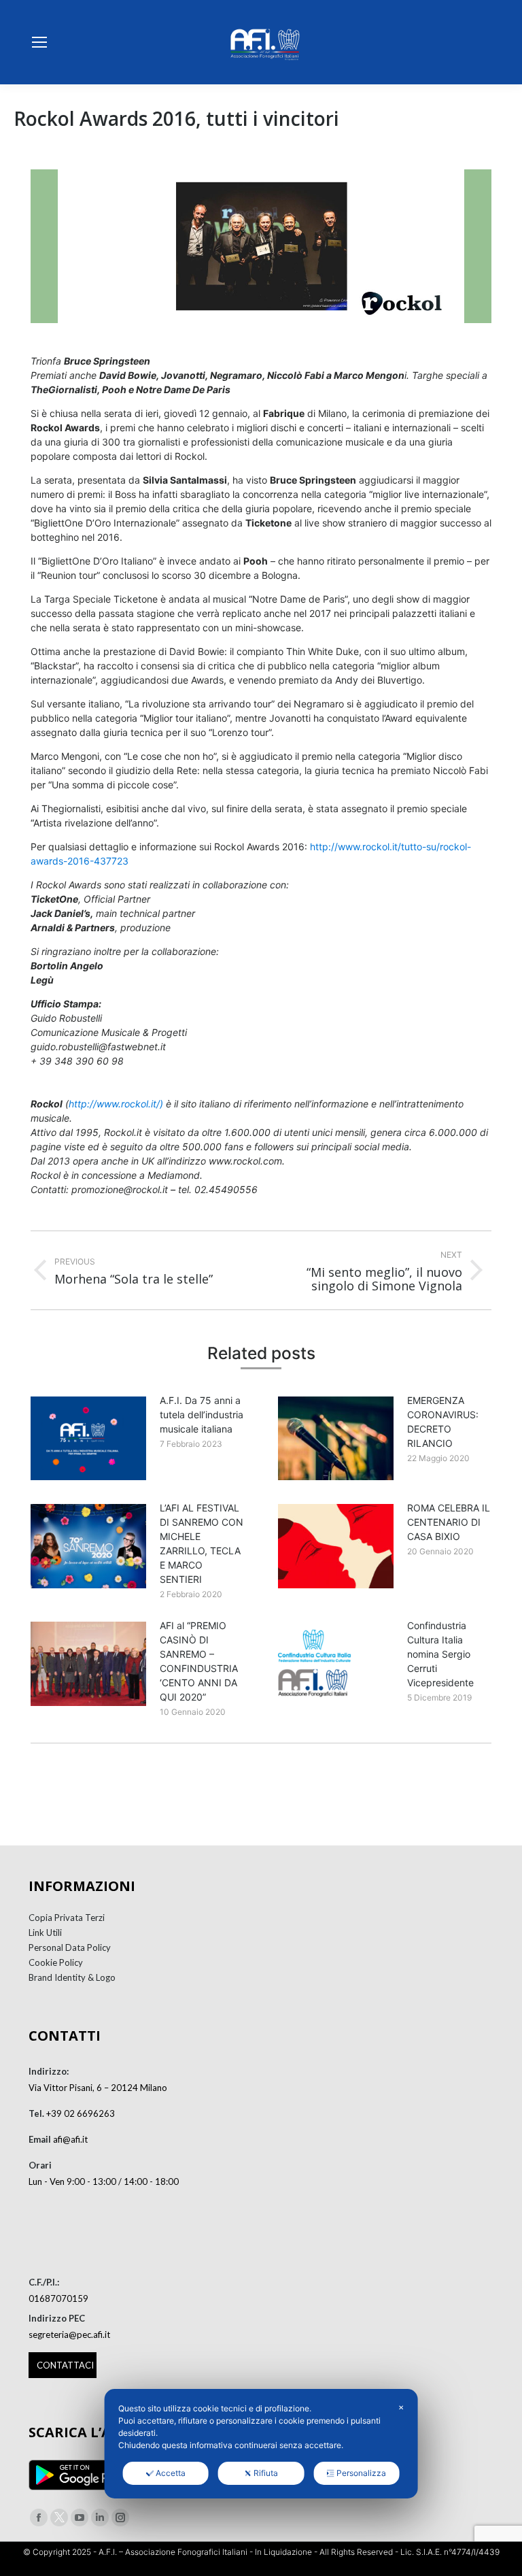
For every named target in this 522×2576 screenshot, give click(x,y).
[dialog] (261, 2444)
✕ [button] (401, 2407)
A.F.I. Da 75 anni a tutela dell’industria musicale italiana (202, 1415)
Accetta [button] (171, 2473)
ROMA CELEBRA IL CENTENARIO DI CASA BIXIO (449, 1522)
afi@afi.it (70, 2139)
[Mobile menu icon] (39, 42)
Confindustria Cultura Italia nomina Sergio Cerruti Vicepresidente (440, 1654)
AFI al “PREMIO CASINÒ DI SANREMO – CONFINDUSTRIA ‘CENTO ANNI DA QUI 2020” (199, 1661)
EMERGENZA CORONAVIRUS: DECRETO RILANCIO (443, 1422)
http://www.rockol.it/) (116, 1104)
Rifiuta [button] (266, 2473)
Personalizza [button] (361, 2473)
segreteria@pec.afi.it (69, 2335)
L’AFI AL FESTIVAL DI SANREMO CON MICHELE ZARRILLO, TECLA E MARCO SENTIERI (202, 1543)
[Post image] (88, 1439)
